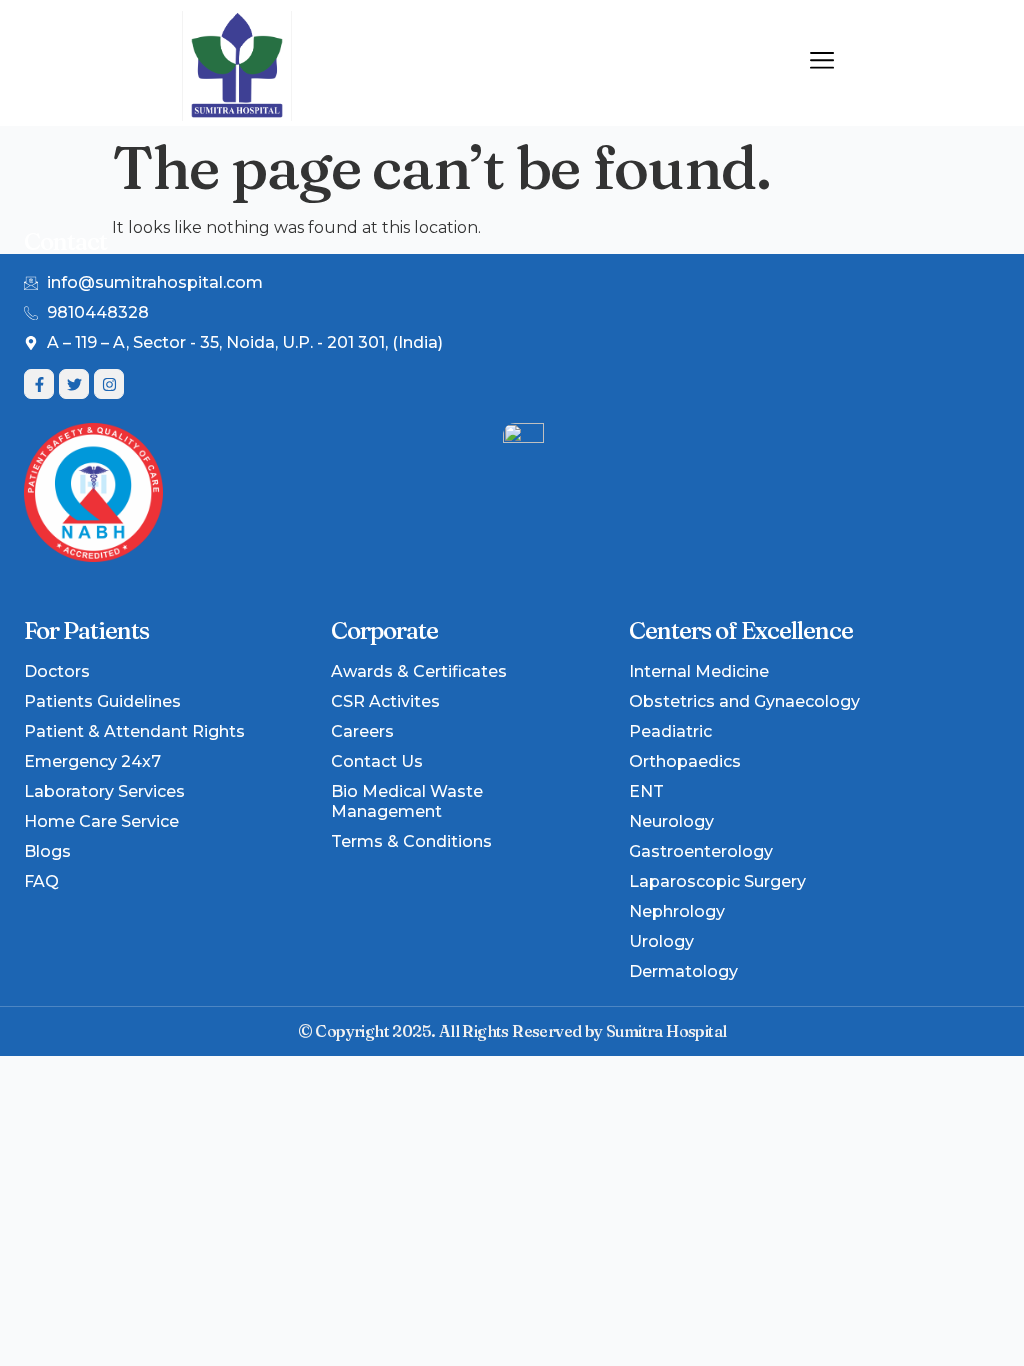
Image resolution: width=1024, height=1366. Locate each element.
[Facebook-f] (39, 384)
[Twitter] (74, 384)
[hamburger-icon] (822, 63)
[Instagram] (109, 384)
